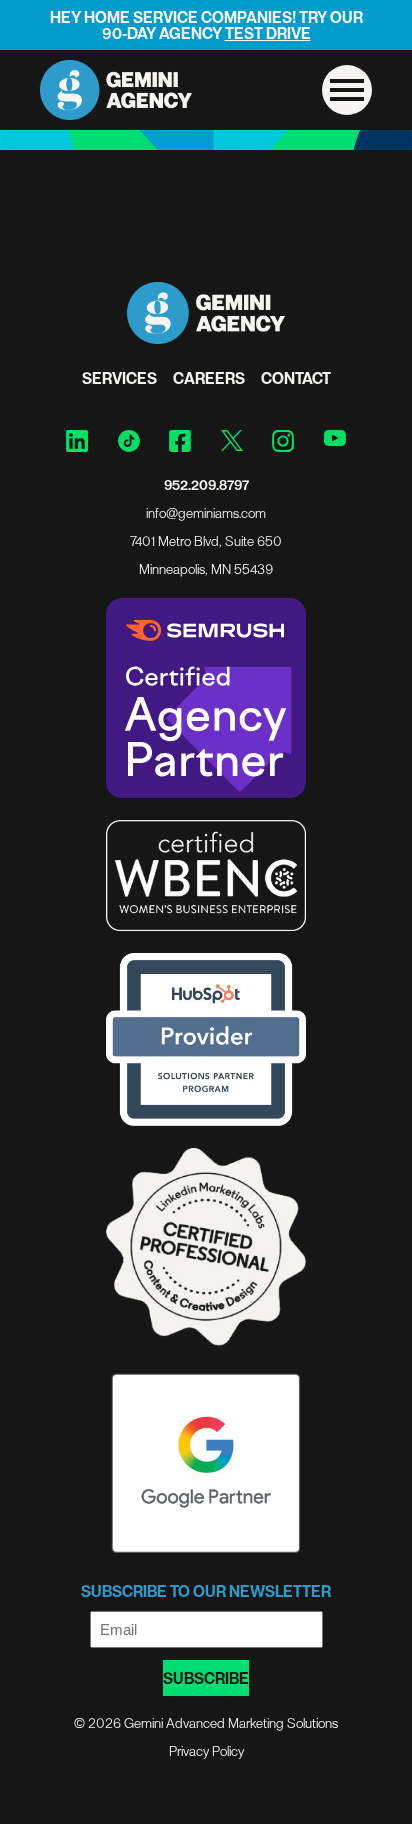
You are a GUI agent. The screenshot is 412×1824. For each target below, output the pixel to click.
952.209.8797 (206, 485)
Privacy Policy (206, 1751)
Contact (296, 378)
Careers (209, 378)
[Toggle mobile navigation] (347, 90)
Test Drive (268, 33)
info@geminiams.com (206, 513)
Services (119, 378)
